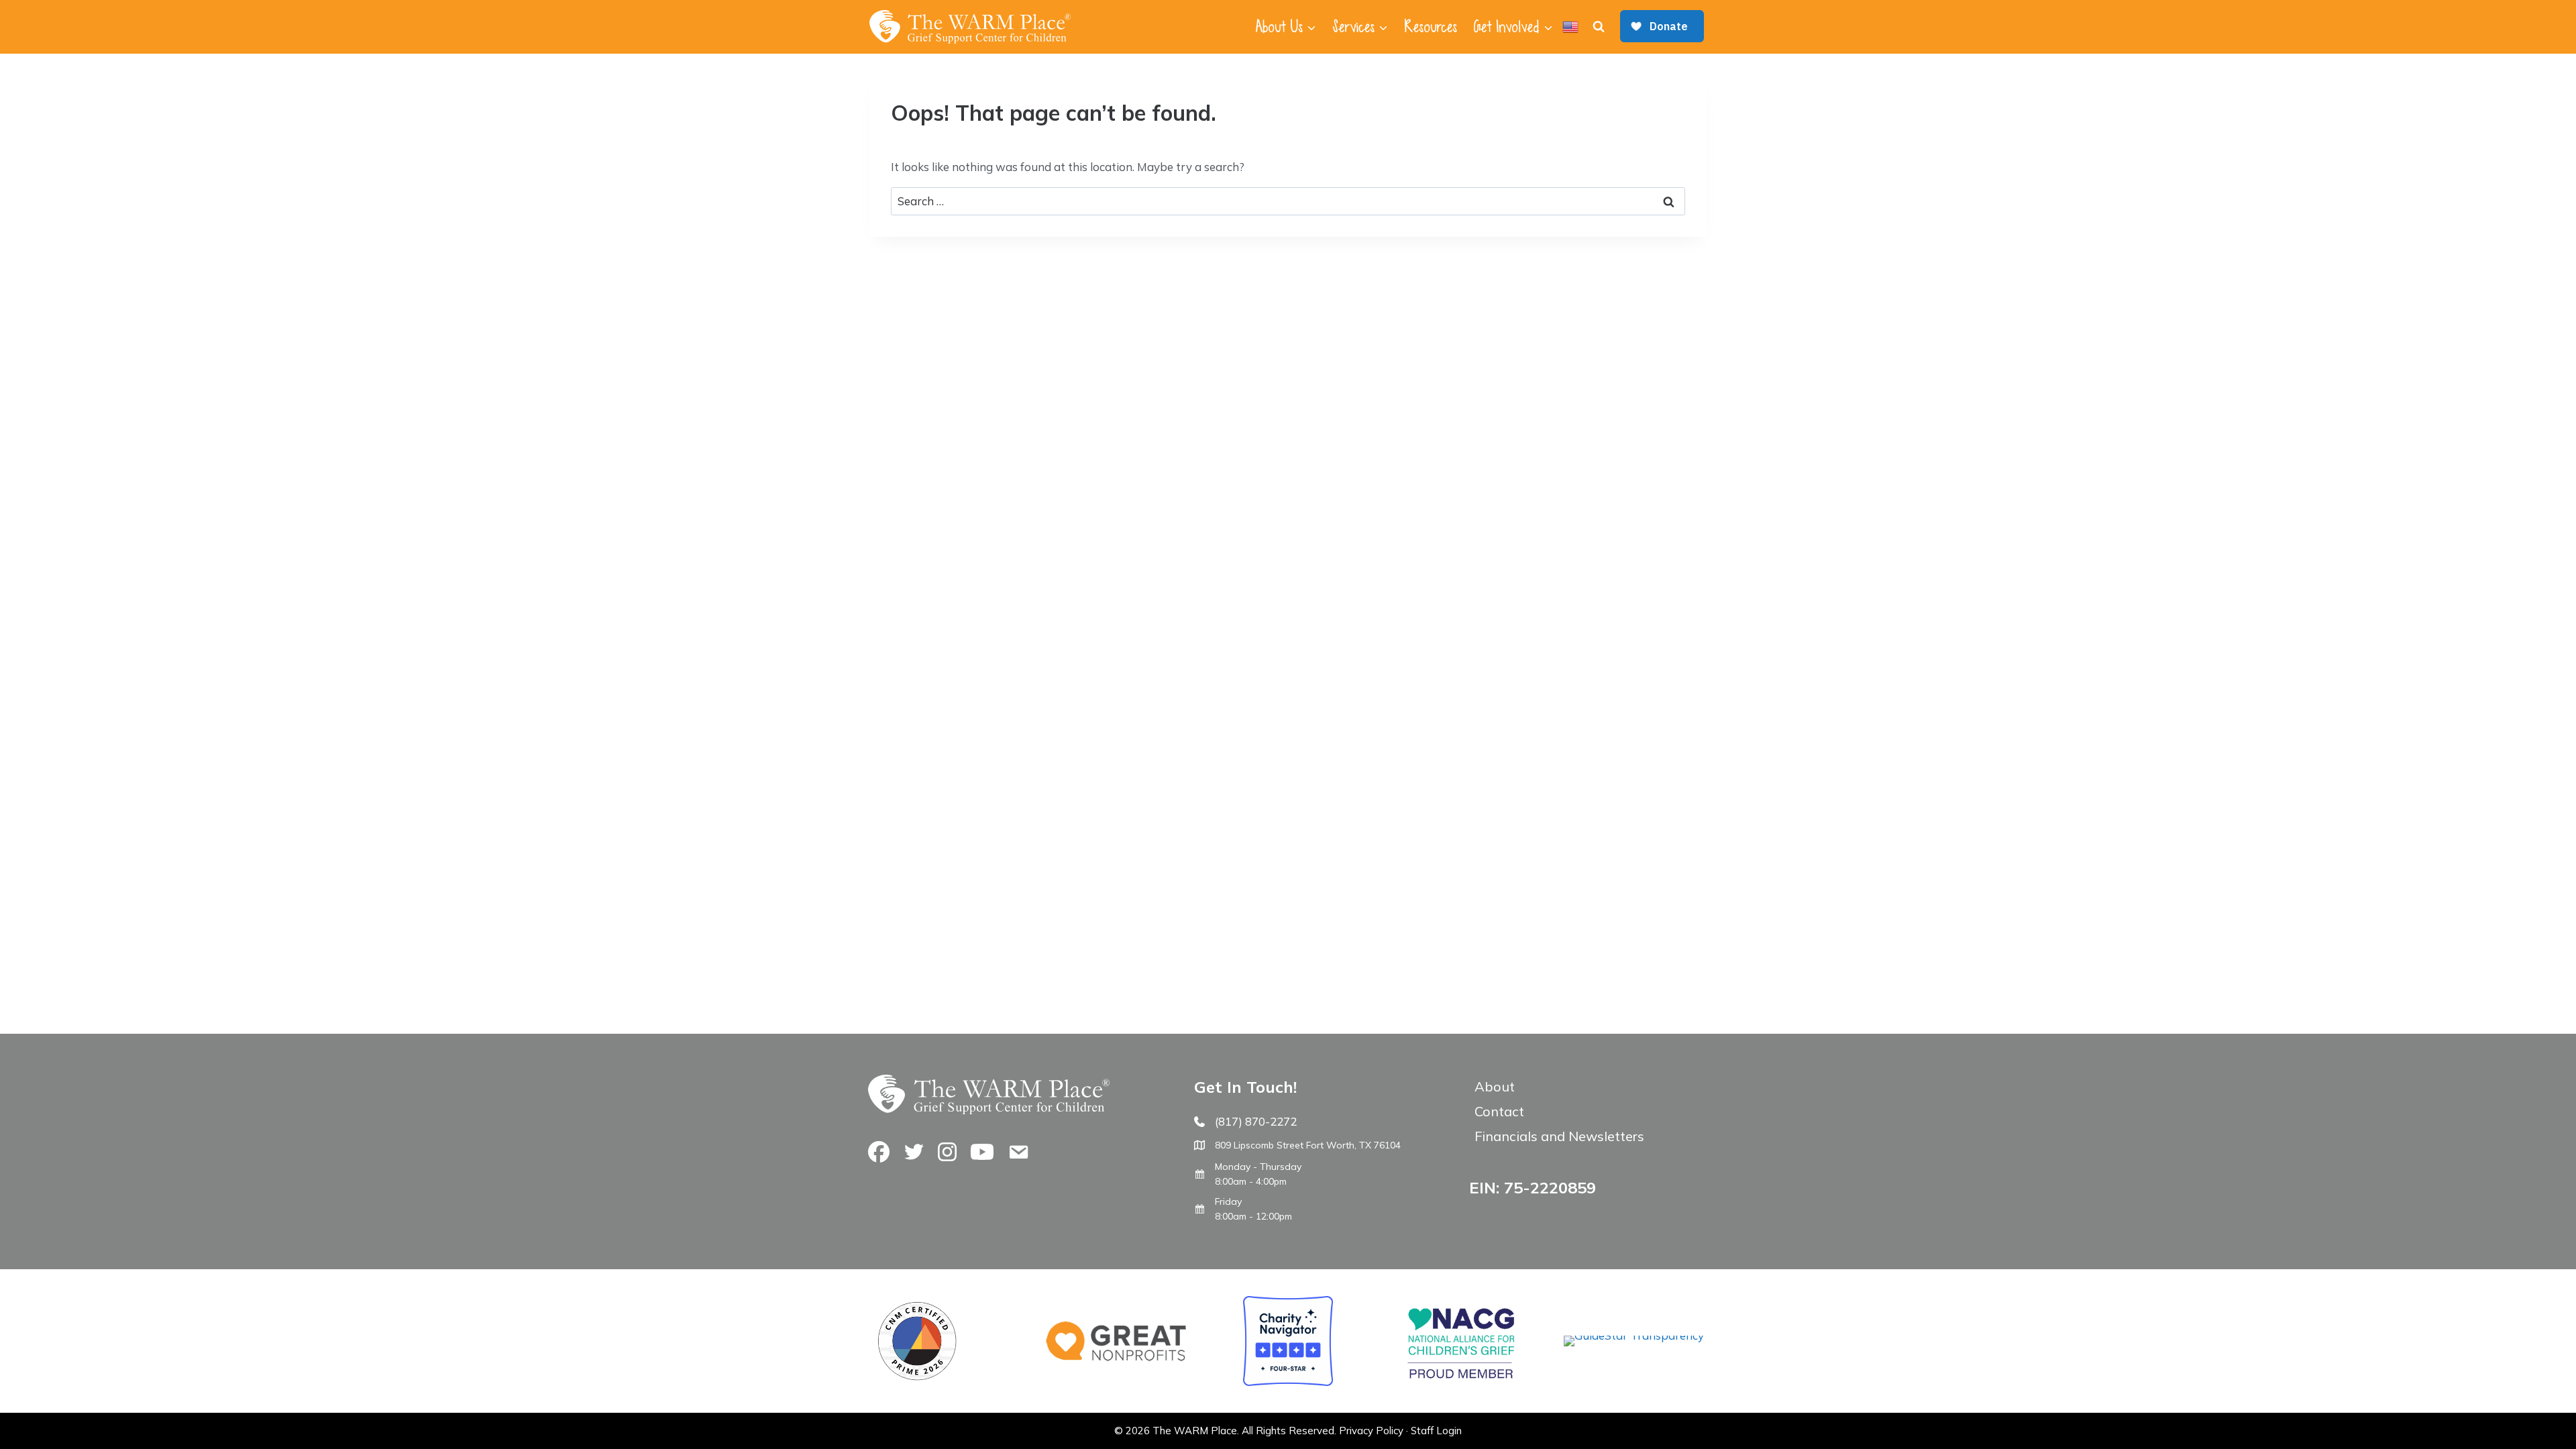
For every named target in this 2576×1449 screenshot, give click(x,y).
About (1495, 1086)
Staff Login (1436, 1431)
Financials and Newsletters (1559, 1136)
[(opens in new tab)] (1634, 1335)
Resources (1431, 27)
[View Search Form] (1599, 27)
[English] (1570, 27)
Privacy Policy (1371, 1431)
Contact (1499, 1111)
